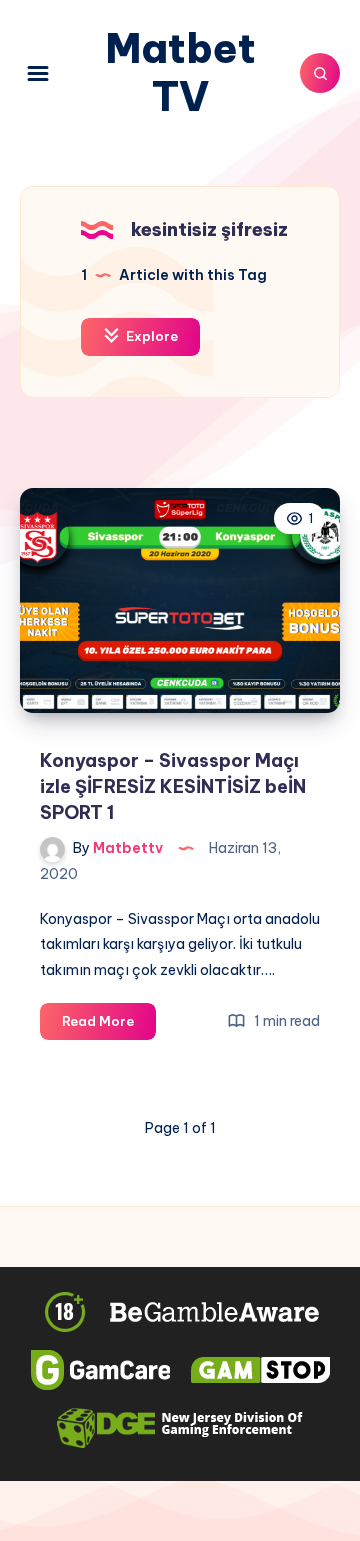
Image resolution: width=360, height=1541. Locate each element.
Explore (150, 336)
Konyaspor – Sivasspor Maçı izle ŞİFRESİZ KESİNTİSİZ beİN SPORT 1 (173, 786)
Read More (109, 1026)
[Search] (320, 73)
